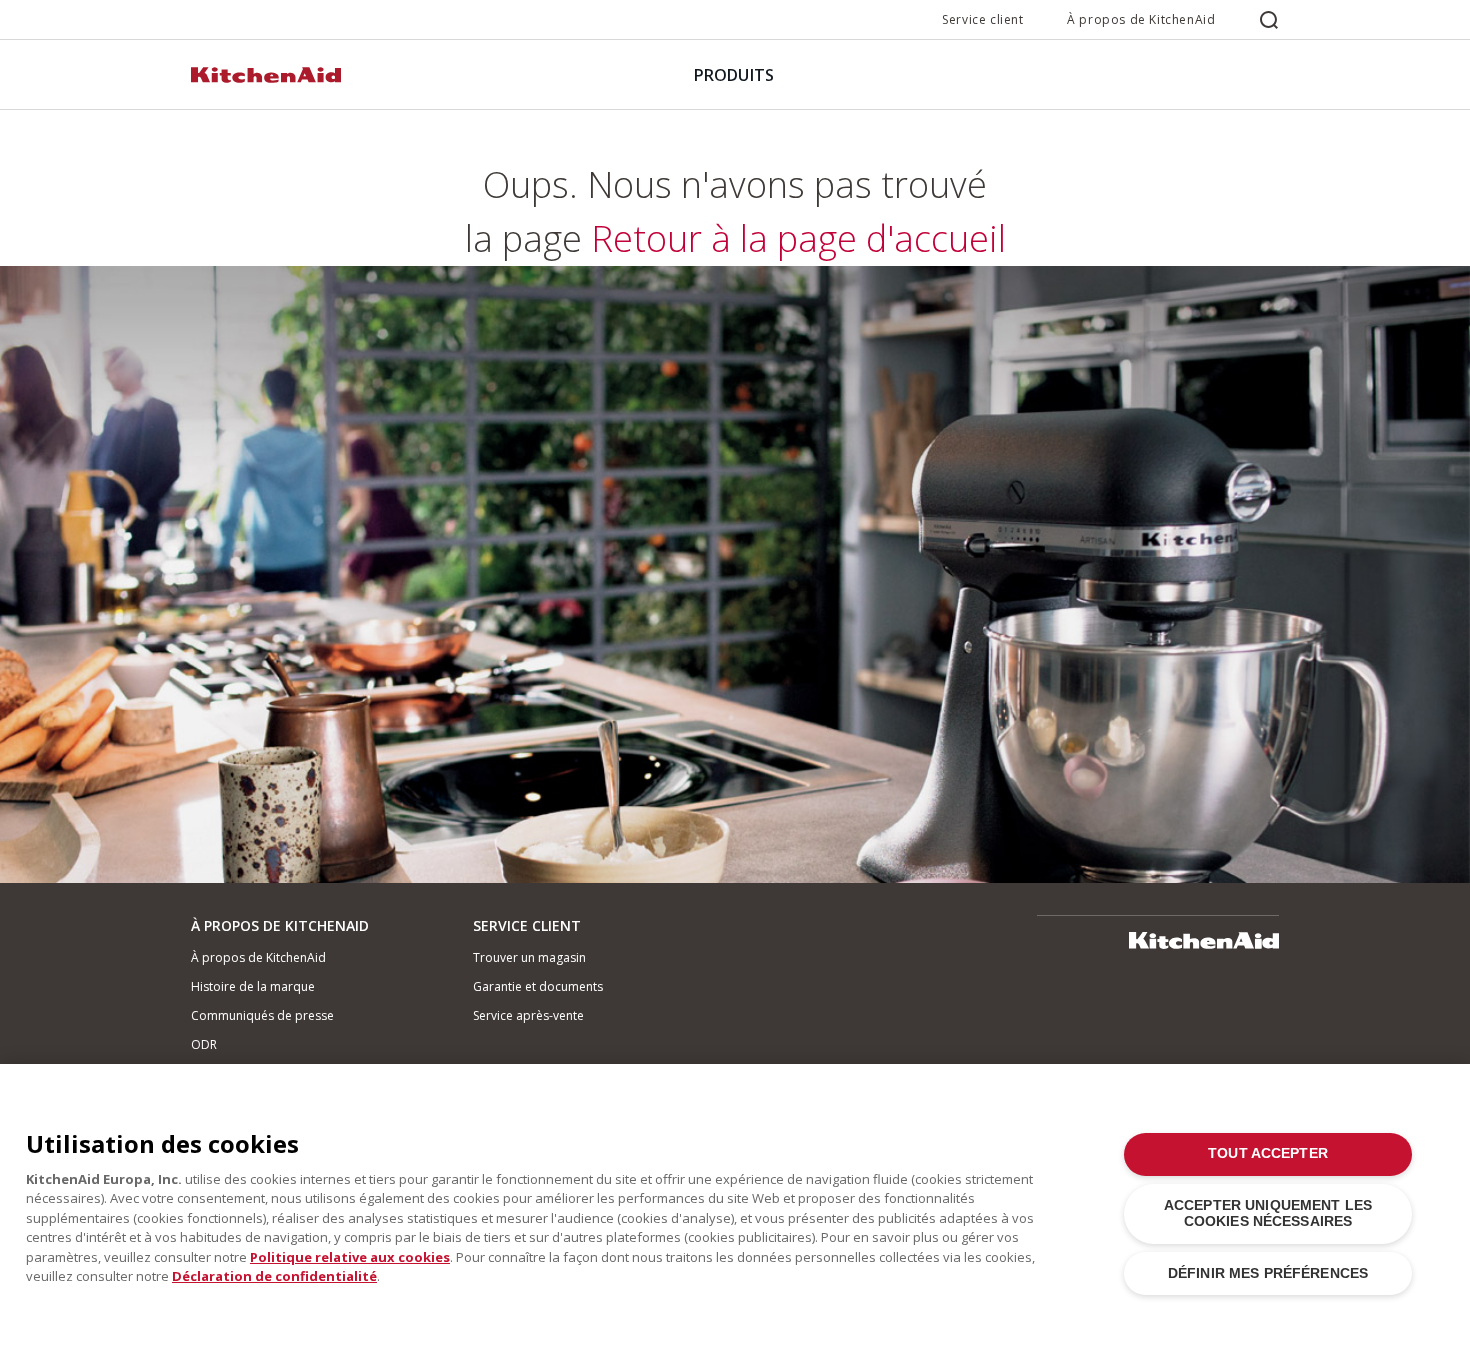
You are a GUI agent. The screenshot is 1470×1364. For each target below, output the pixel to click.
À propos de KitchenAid (1141, 19)
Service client (982, 19)
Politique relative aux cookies (350, 1257)
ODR (204, 1044)
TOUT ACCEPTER (1268, 1153)
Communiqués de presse (262, 1015)
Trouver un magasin (529, 957)
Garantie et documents (538, 986)
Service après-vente (528, 1015)
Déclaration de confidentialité (274, 1276)
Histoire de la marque (253, 986)
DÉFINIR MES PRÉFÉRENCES (1268, 1273)
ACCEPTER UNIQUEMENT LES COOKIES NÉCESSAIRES (1268, 1213)
